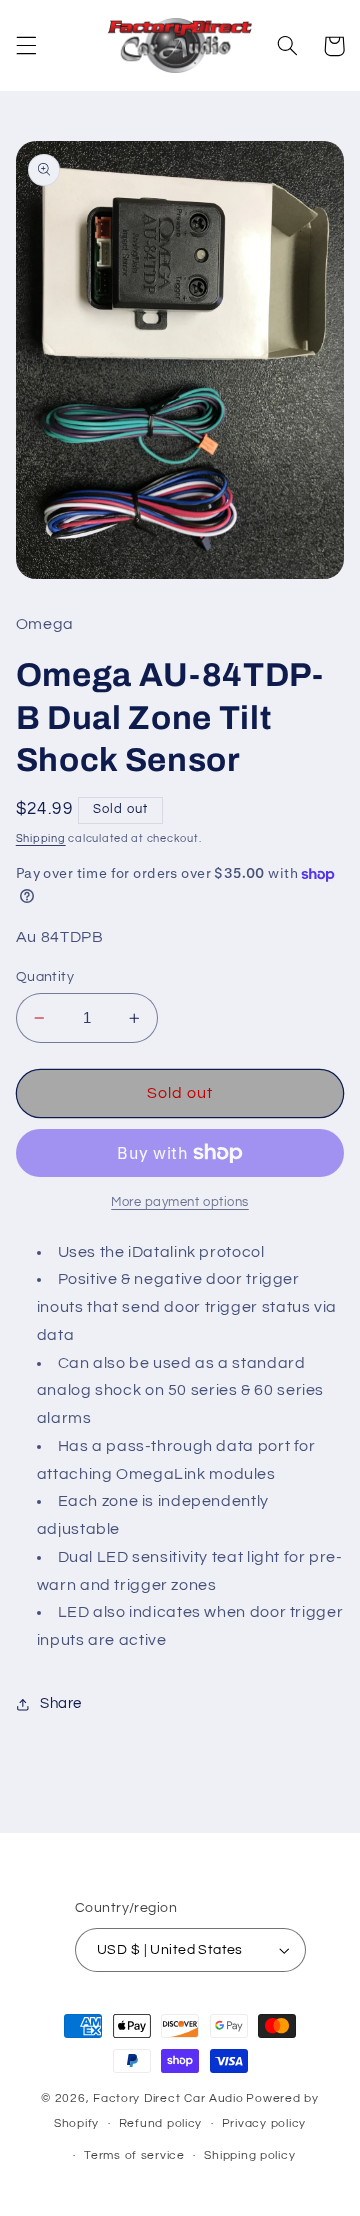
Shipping (41, 838)
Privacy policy (264, 2123)
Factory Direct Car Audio (168, 2098)
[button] (26, 46)
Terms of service (134, 2155)
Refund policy (161, 2123)
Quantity (45, 977)
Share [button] (61, 1703)
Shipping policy (249, 2155)
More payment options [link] (180, 1202)
